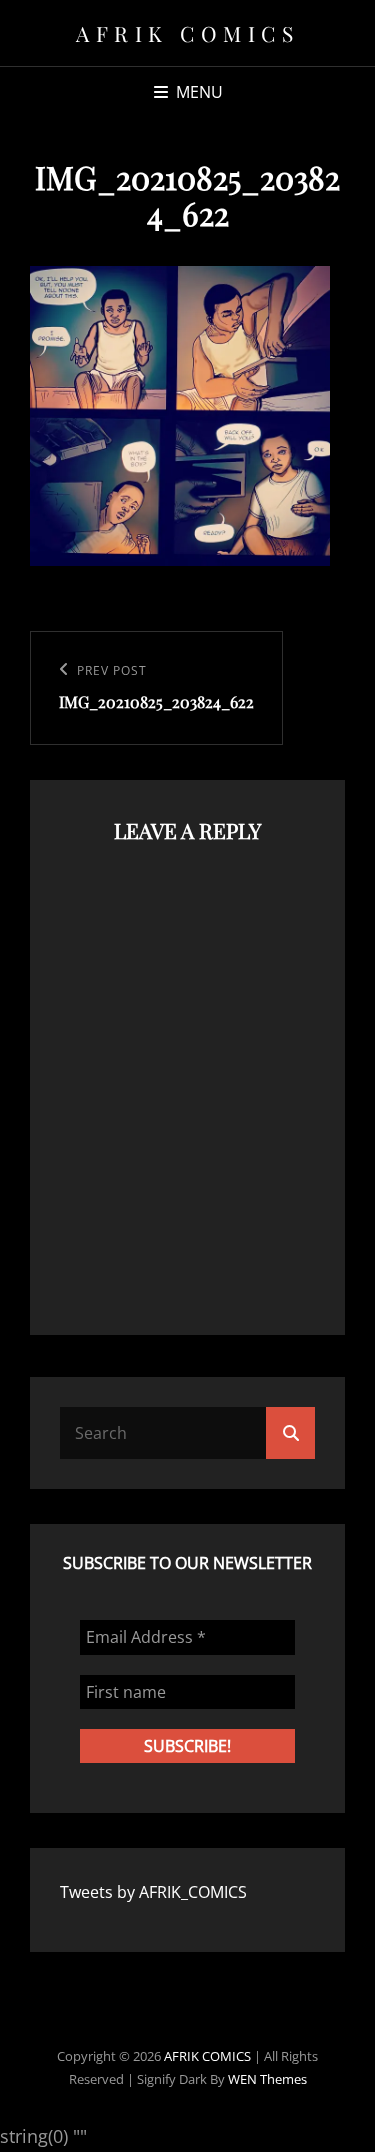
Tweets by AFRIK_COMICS (153, 1892)
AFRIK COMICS (187, 33)
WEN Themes (267, 2079)
